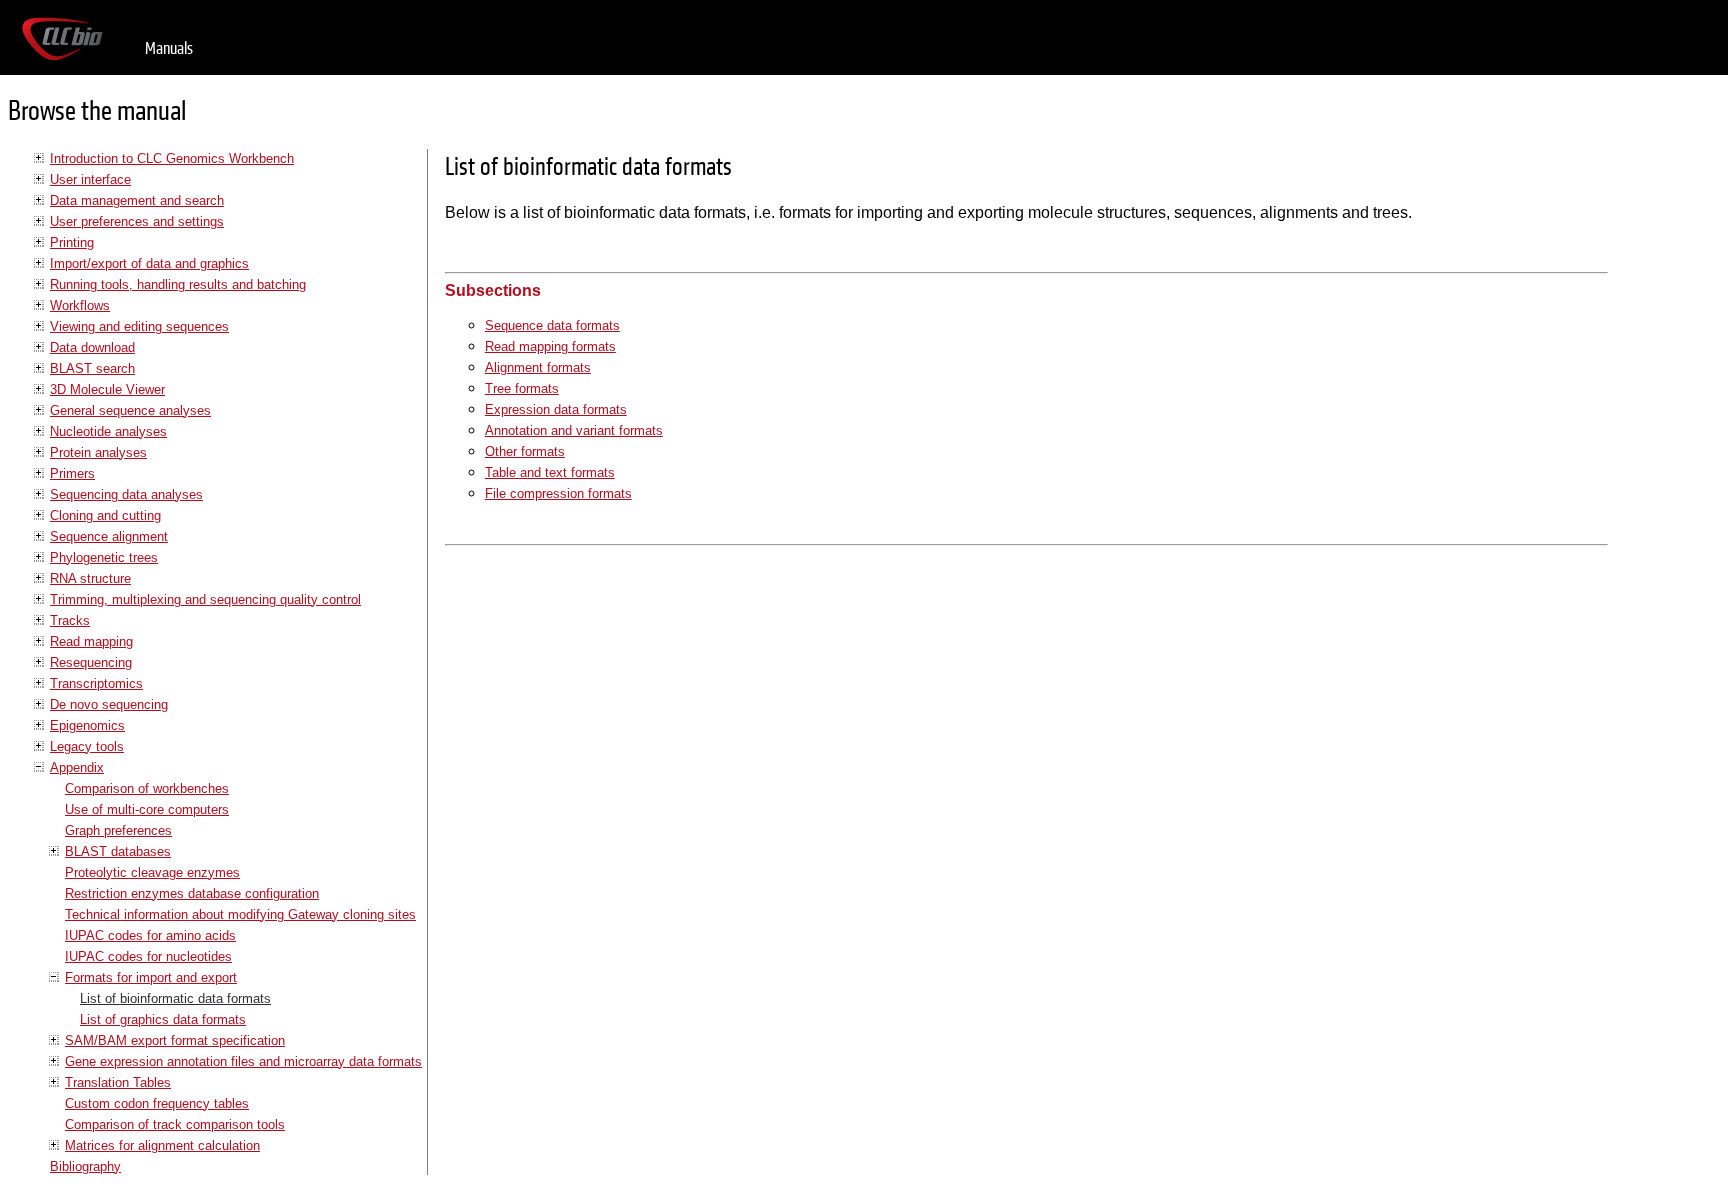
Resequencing (91, 662)
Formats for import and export (151, 977)
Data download (92, 347)
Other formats (525, 451)
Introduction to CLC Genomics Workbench (172, 158)
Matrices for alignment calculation (162, 1145)
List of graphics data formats (163, 1019)
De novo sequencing (109, 704)
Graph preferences (118, 830)
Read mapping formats (550, 346)
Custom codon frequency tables (157, 1103)
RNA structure (90, 578)
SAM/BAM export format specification (175, 1040)
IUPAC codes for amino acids (150, 935)
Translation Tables (118, 1082)
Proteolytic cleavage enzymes (152, 872)
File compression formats (558, 493)
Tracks (70, 620)
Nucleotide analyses (108, 431)
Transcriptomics (96, 683)
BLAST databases (118, 851)
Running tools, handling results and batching (178, 284)
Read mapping (91, 641)
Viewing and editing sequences (139, 326)
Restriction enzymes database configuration (192, 893)
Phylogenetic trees (104, 557)
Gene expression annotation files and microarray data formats (243, 1061)
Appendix (77, 767)
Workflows (80, 305)
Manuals (169, 48)
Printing (72, 242)
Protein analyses (98, 452)
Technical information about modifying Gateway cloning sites (240, 914)
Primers (72, 473)
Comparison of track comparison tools (175, 1124)
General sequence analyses (130, 410)
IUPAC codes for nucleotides (148, 956)
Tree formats (522, 388)
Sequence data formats (552, 325)
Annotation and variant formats (574, 430)
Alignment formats (538, 367)
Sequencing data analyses (126, 494)
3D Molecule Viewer (107, 389)
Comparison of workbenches (147, 788)
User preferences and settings (137, 221)
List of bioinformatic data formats (175, 998)
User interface (90, 179)
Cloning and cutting (105, 515)
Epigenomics (87, 725)
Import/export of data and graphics (149, 263)
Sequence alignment (109, 536)
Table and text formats (550, 472)
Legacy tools (87, 746)
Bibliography (85, 1166)
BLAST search (92, 368)
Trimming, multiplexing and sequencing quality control (205, 599)
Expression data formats (556, 409)
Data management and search (137, 200)
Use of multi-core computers (147, 809)
